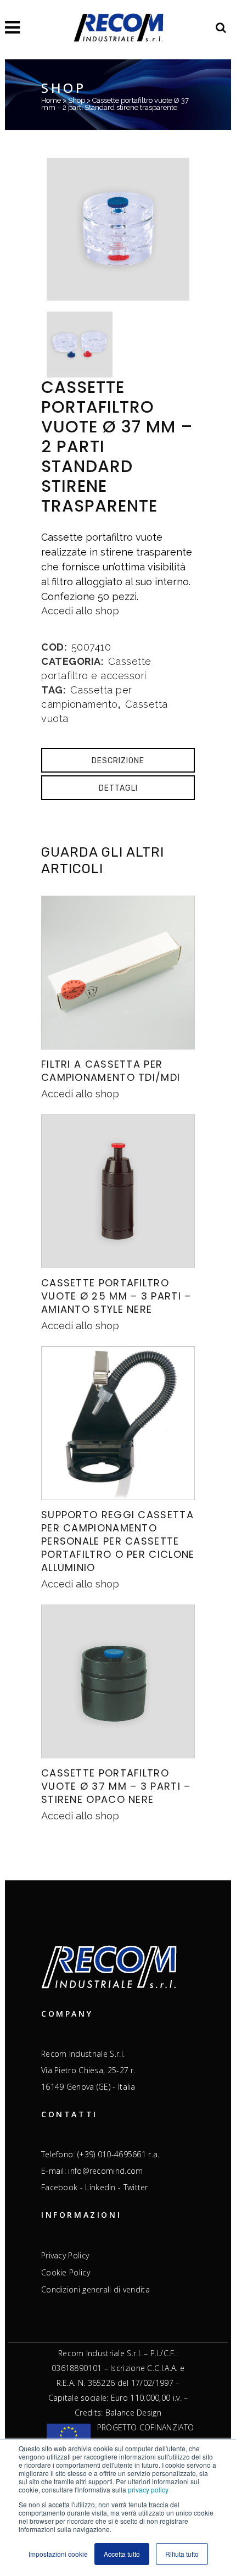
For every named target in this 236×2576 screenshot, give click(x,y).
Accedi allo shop (80, 611)
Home (51, 100)
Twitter (136, 2187)
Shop (77, 100)
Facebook (59, 2187)
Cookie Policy (66, 2273)
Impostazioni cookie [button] (58, 2554)
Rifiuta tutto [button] (182, 2554)
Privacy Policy (65, 2256)
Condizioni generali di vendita (95, 2290)
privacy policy (148, 2489)
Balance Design (133, 2413)
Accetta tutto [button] (122, 2554)
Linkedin (100, 2187)
